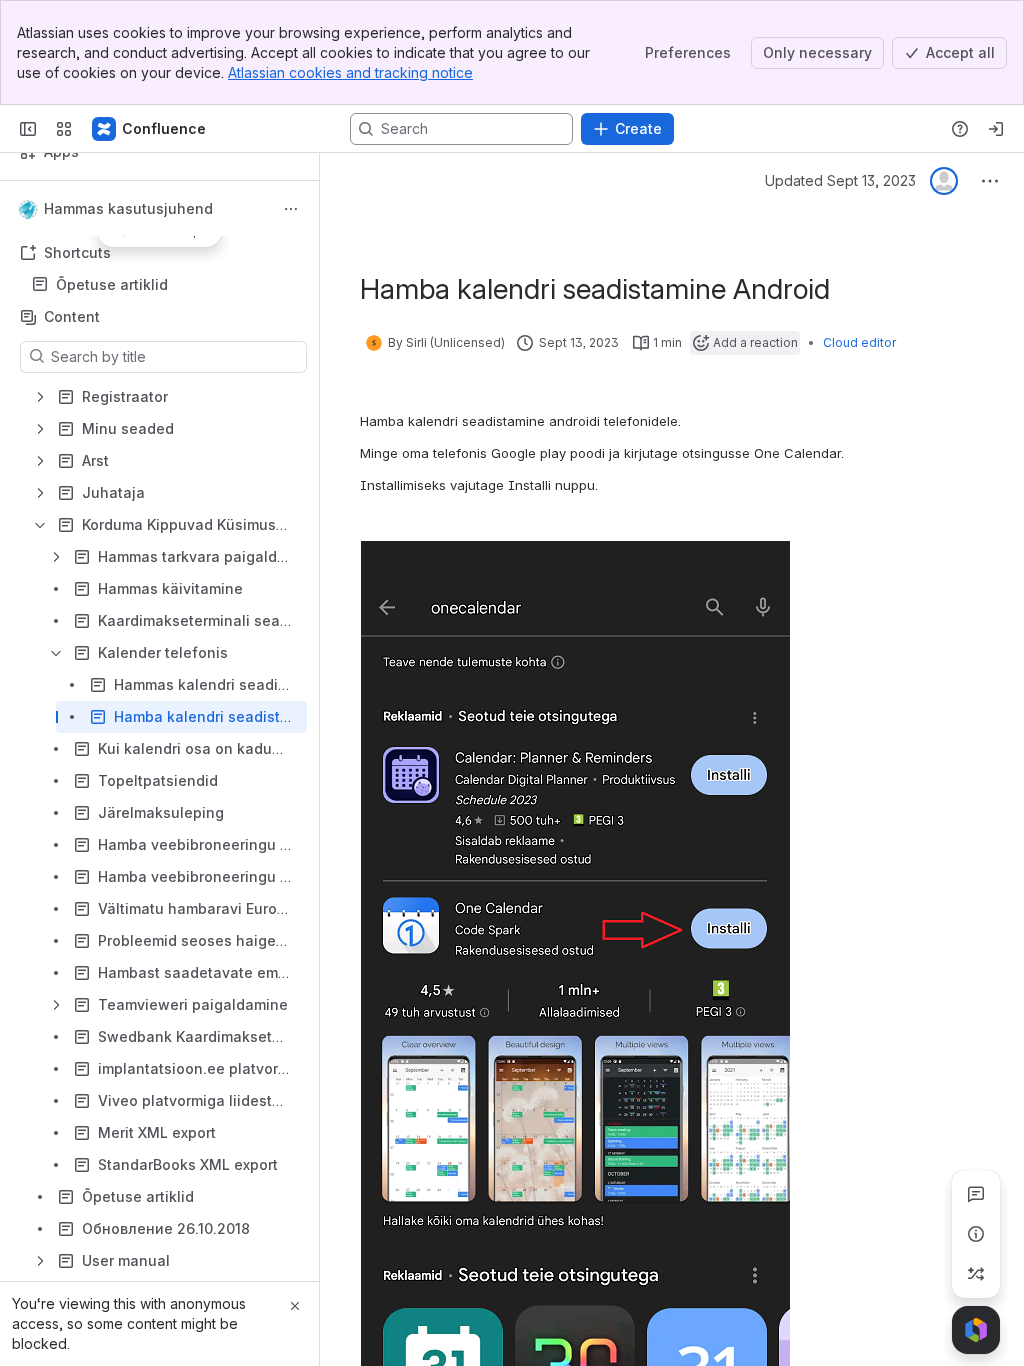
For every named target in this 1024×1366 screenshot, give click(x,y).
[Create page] (976, 1274)
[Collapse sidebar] (28, 129)
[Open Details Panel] (976, 1234)
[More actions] (291, 209)
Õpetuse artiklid (112, 284)
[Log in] (996, 129)
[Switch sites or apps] (64, 129)
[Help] (960, 129)
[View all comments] (976, 1194)
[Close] (295, 1306)
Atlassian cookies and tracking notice (350, 72)
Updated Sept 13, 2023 (840, 180)
